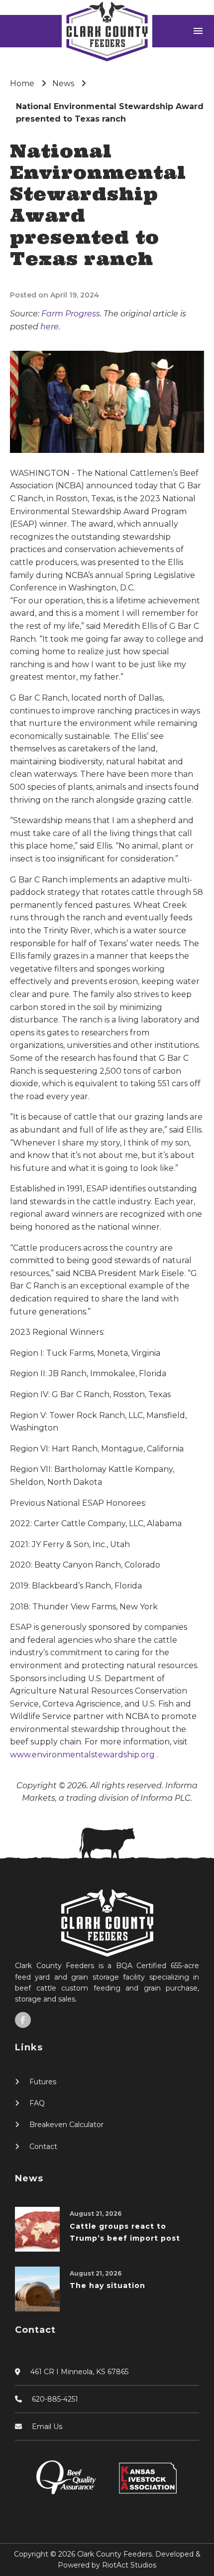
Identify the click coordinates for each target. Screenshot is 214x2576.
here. (50, 327)
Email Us (47, 2427)
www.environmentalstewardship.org (83, 1755)
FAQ (37, 2103)
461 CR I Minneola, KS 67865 (79, 2372)
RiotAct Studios (129, 2565)
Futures (43, 2082)
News (63, 83)
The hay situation (107, 2286)
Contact (43, 2147)
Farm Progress (71, 314)
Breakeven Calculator (66, 2125)
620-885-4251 (55, 2399)
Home (22, 83)
